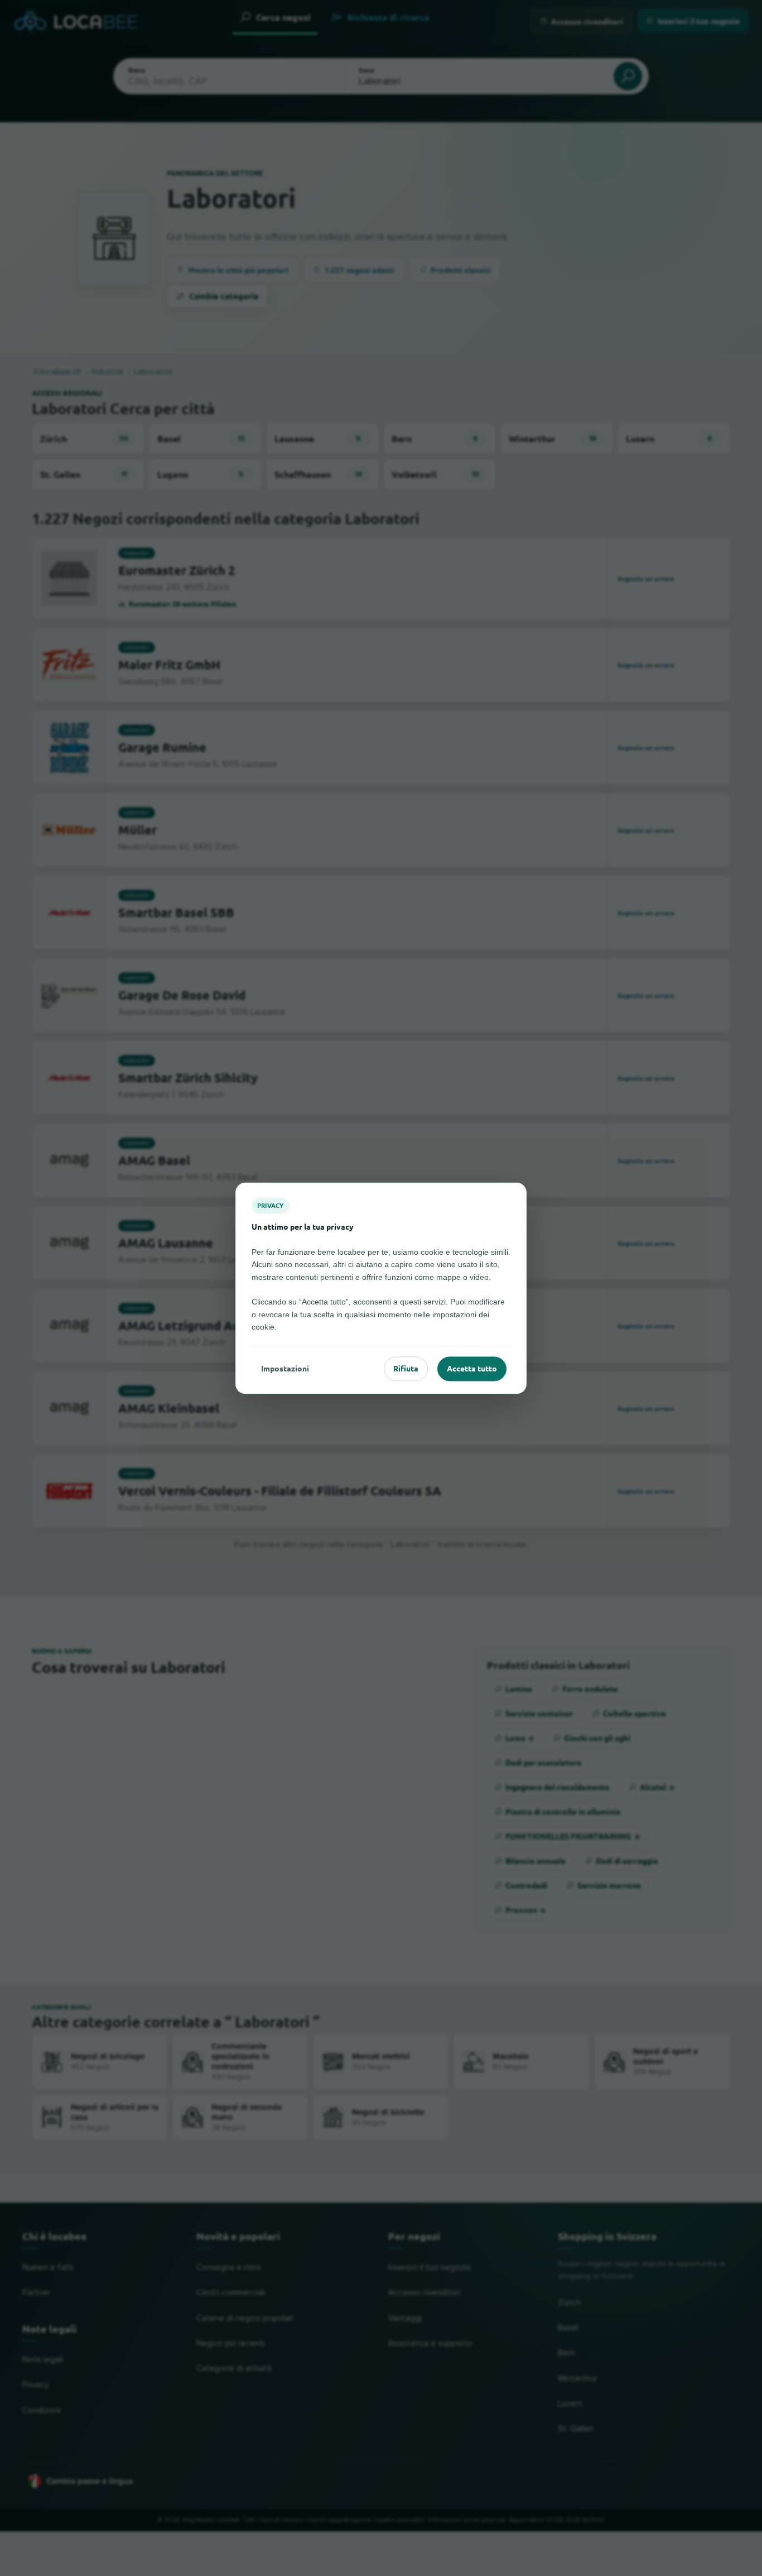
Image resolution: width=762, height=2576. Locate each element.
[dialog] (381, 1288)
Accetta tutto (472, 1369)
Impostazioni (285, 1369)
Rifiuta (406, 1369)
